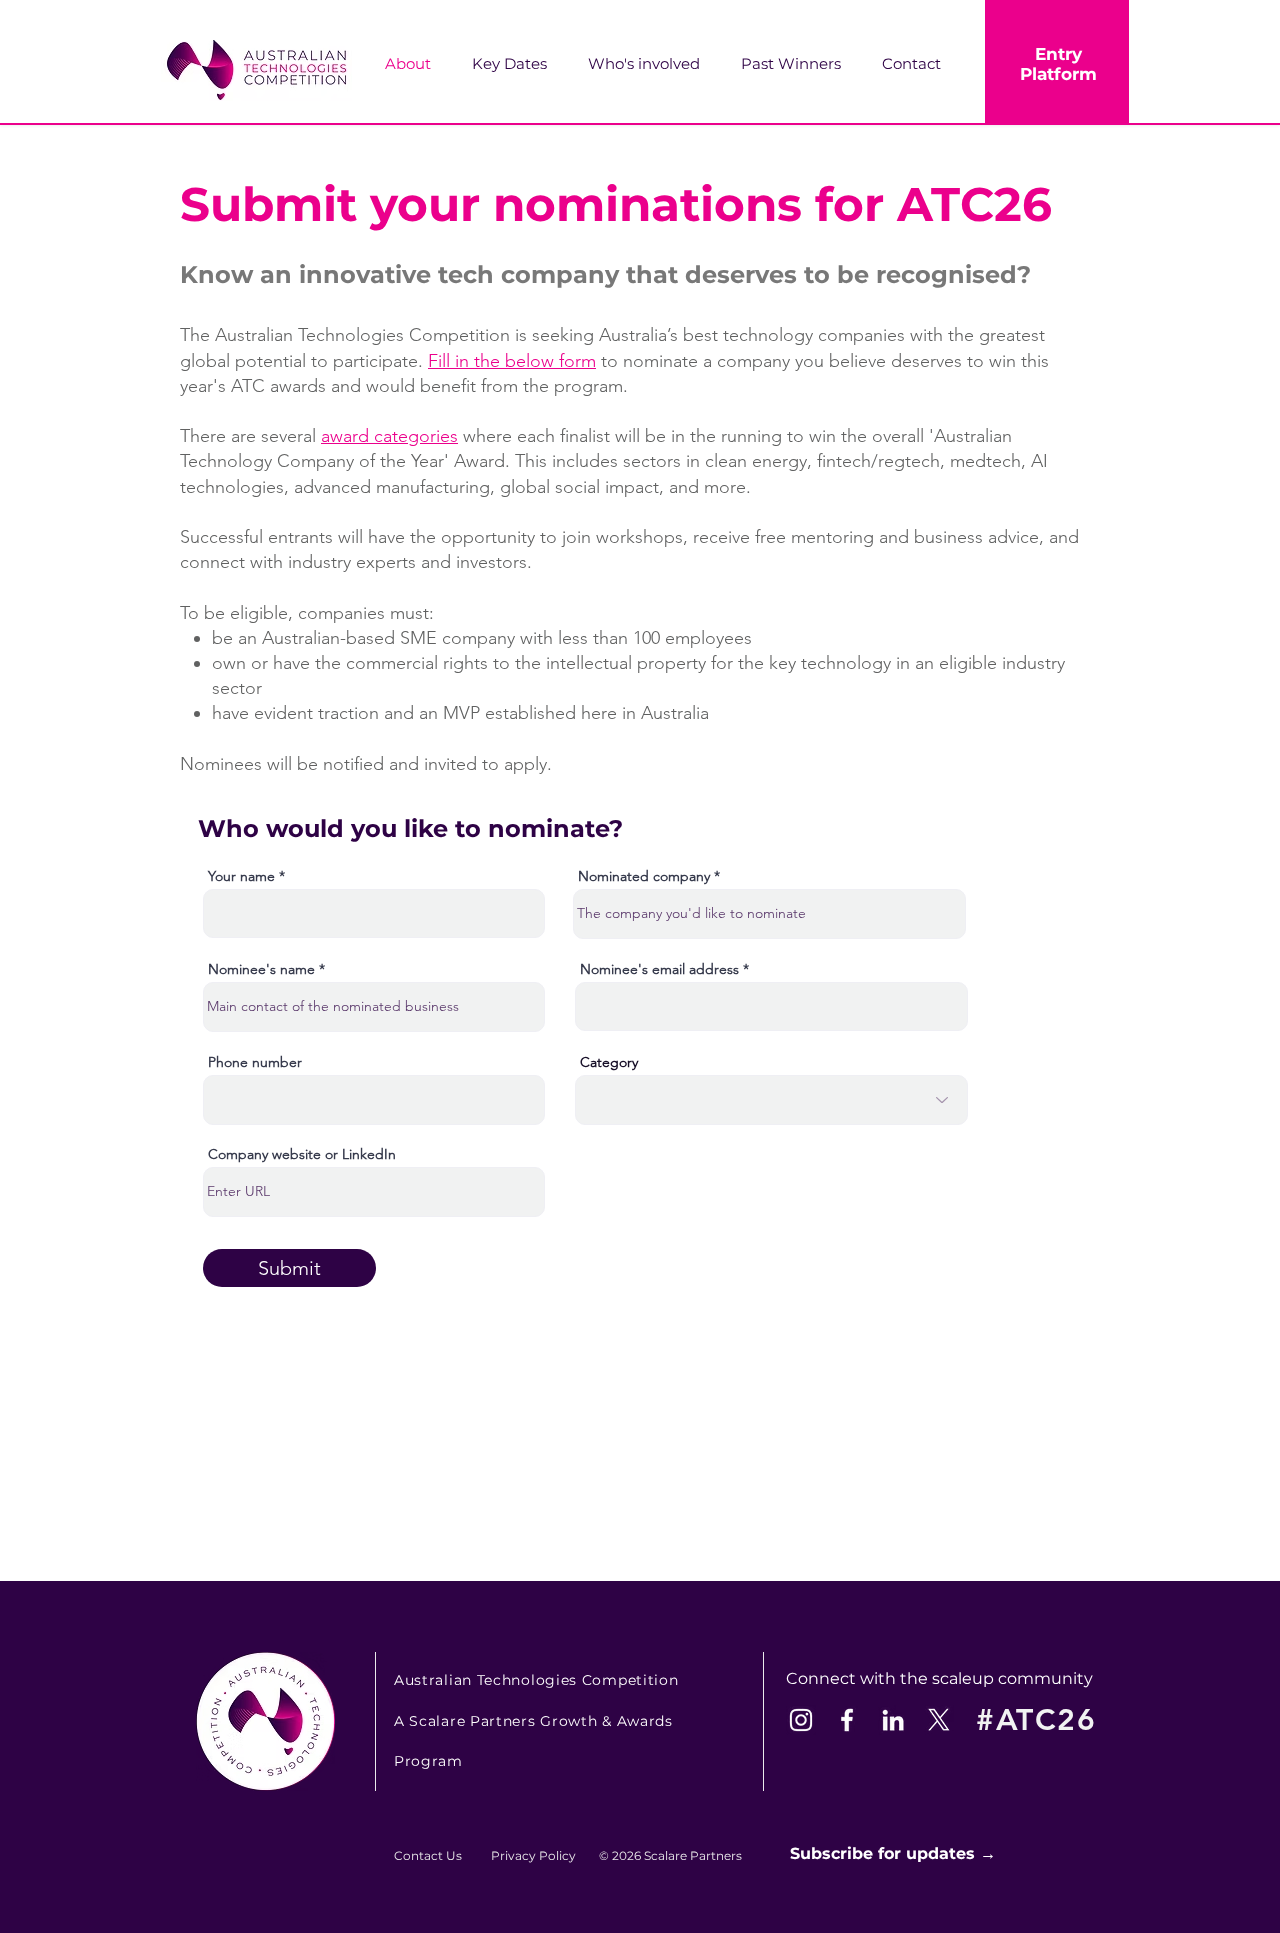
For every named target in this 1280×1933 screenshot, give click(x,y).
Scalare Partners (693, 1855)
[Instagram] (801, 1720)
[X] (939, 1720)
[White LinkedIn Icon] (893, 1720)
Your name (241, 876)
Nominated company (644, 876)
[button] (654, 63)
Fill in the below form (512, 361)
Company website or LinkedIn (302, 1154)
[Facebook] (847, 1720)
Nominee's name (261, 969)
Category (609, 1062)
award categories (389, 436)
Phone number (255, 1062)
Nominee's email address (661, 969)
